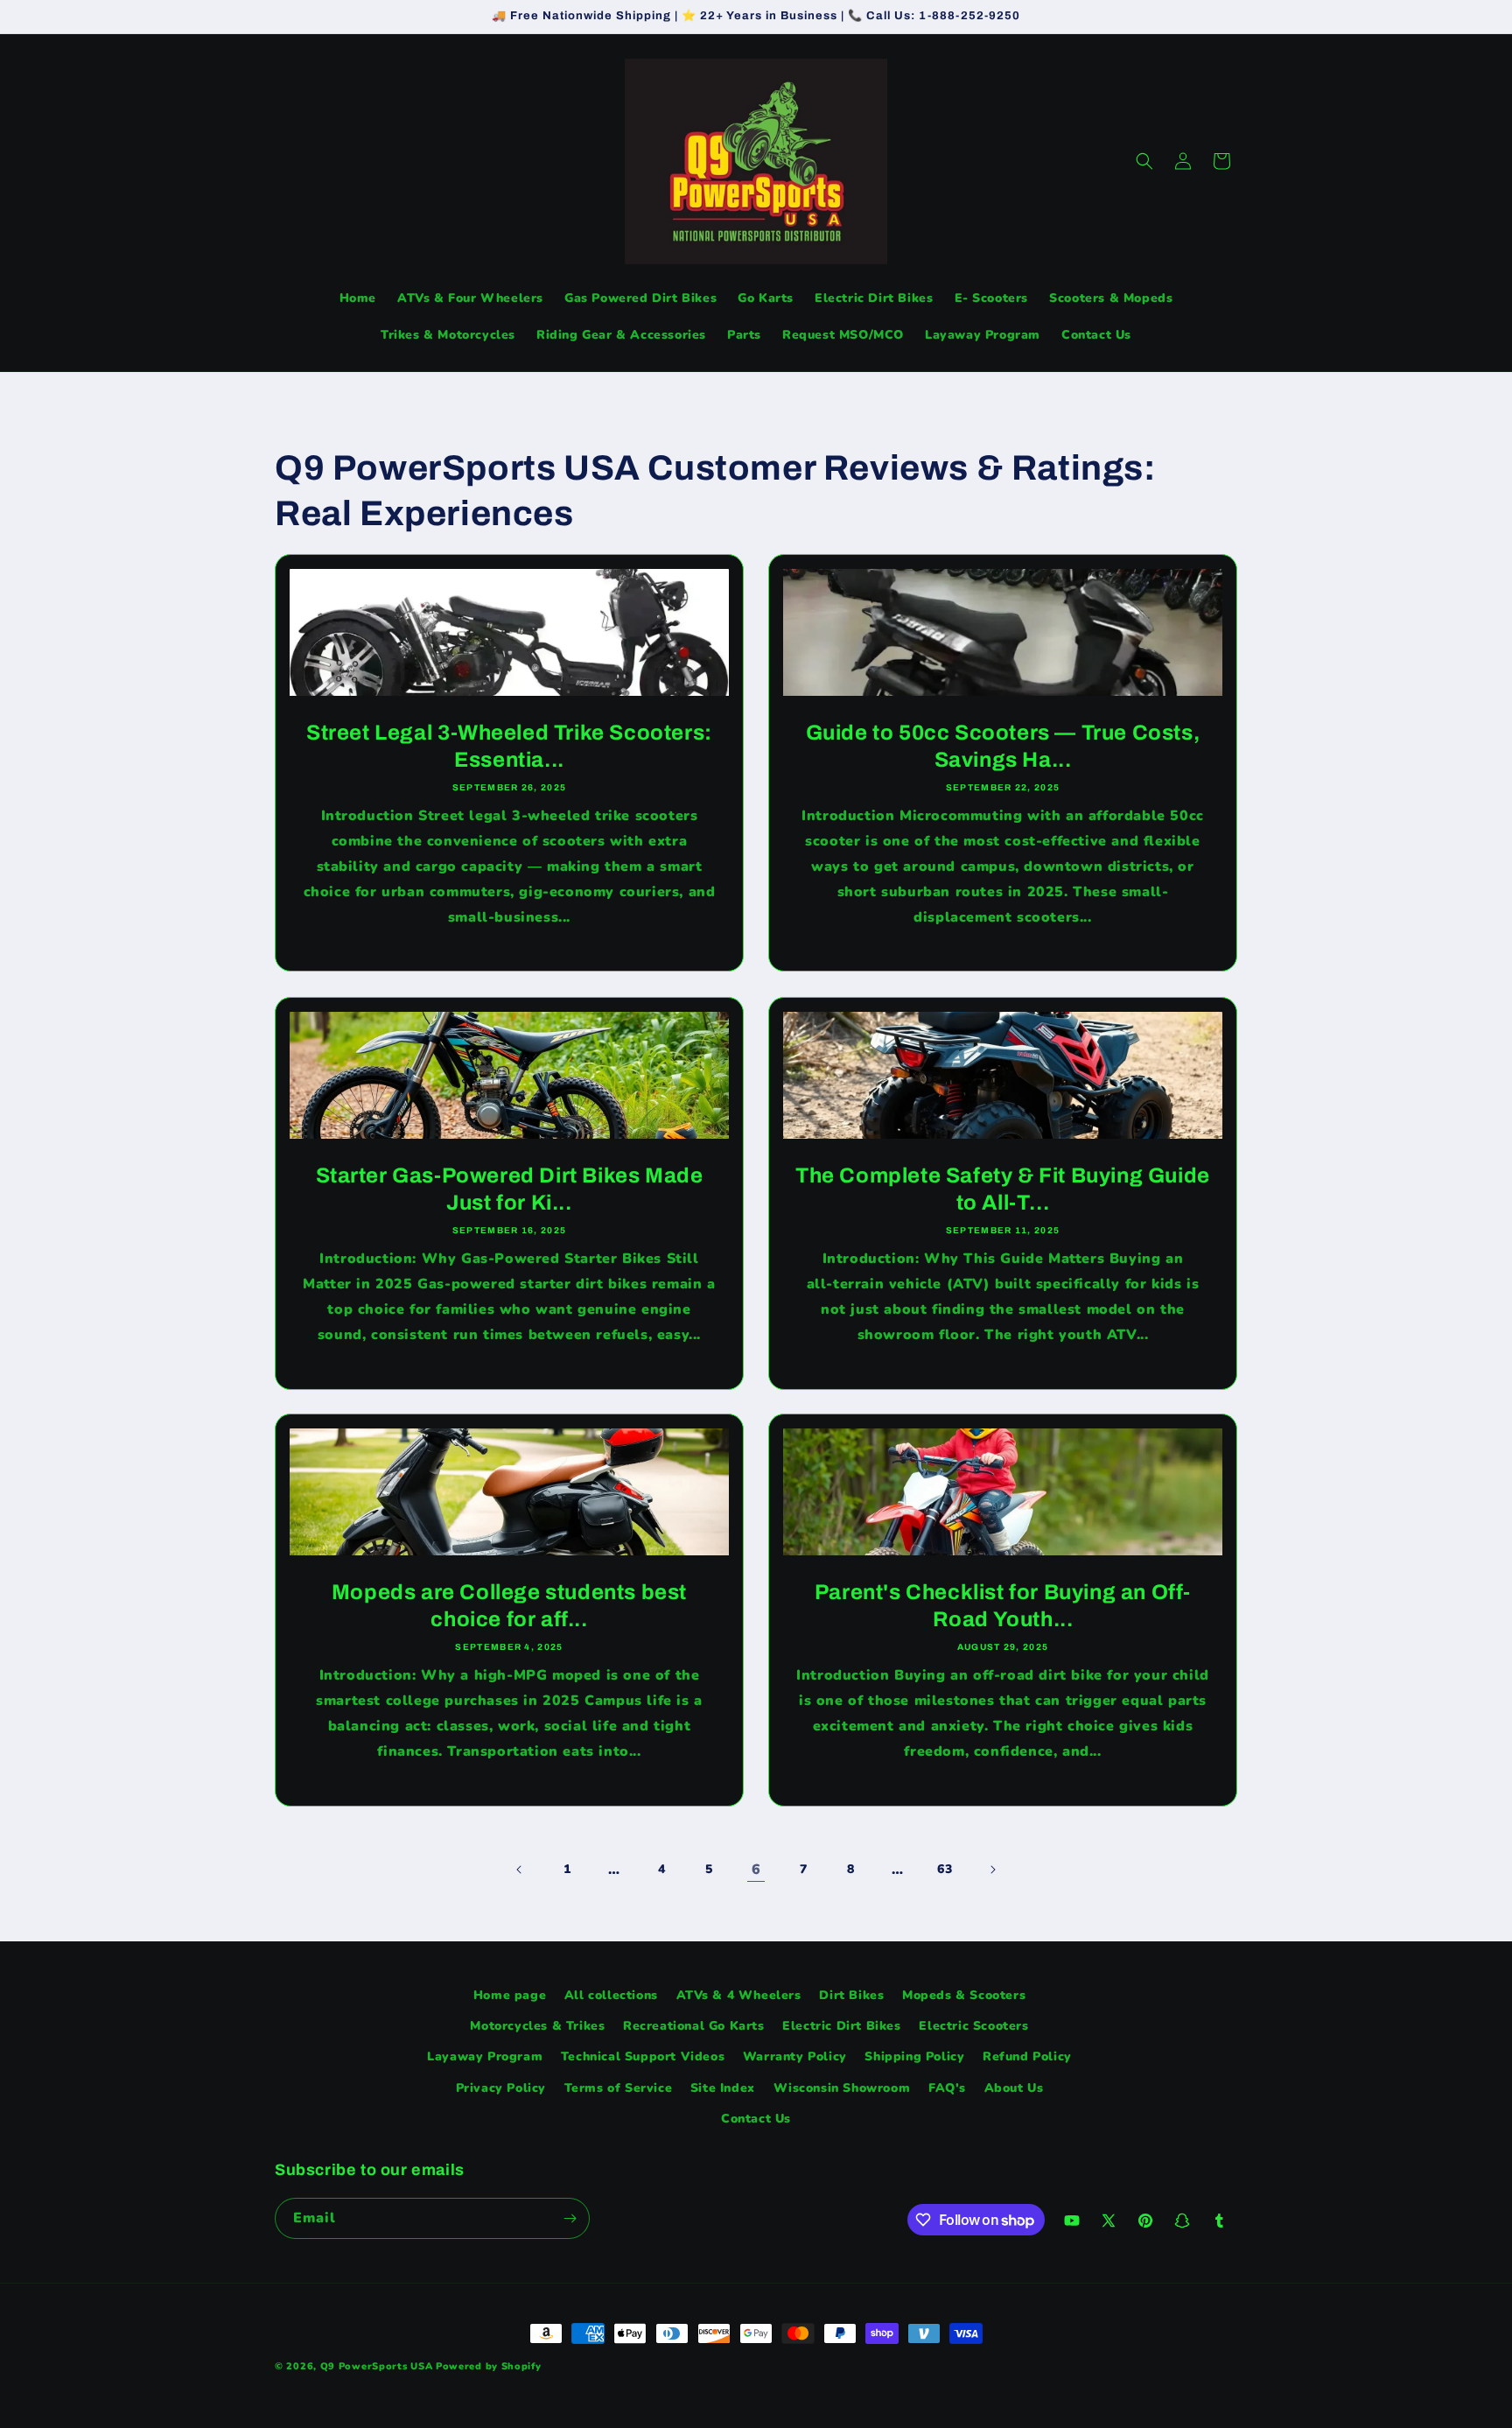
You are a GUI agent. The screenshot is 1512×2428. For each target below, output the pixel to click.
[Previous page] (520, 1870)
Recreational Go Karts (694, 2026)
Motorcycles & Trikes (537, 2026)
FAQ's (947, 2088)
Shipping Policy (914, 2056)
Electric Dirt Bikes (841, 2026)
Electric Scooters (973, 2026)
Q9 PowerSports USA (377, 2366)
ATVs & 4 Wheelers (739, 1995)
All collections (611, 1995)
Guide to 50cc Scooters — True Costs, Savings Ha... (1003, 746)
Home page (510, 1995)
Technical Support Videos (643, 2056)
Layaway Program (485, 2056)
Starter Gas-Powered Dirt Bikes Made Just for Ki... (510, 1189)
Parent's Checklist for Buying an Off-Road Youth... (1003, 1606)
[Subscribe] (570, 2218)
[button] (1144, 161)
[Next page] (992, 1870)
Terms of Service (619, 2088)
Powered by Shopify (489, 2366)
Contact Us (756, 2119)
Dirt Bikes (851, 1995)
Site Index (723, 2088)
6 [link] (756, 1870)
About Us (1014, 2088)
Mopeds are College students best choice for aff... (509, 1606)
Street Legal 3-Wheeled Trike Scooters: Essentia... (509, 746)
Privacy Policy (501, 2088)
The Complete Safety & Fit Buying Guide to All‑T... (1003, 1189)
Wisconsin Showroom (842, 2088)
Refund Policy (1027, 2056)
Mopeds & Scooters (964, 1995)
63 (945, 1869)
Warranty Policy (795, 2056)
